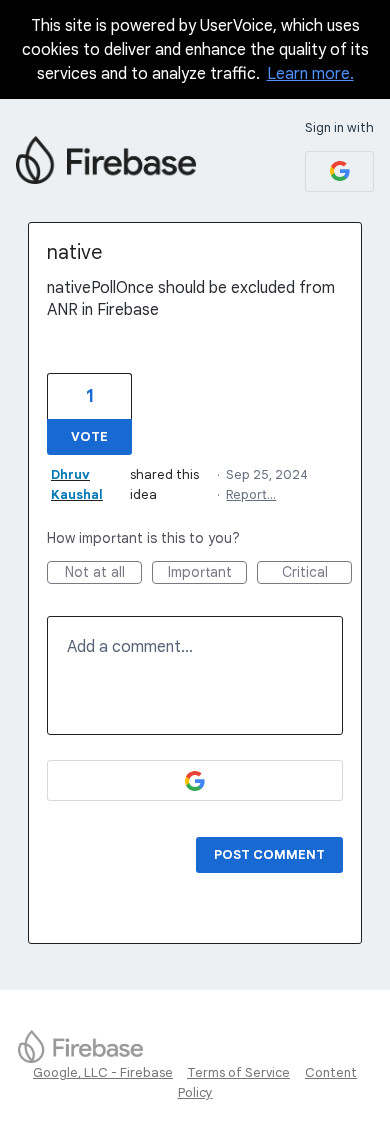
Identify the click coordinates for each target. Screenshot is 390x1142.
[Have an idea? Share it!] (106, 160)
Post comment (269, 854)
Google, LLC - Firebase (103, 1072)
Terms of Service (238, 1072)
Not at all (103, 573)
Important (207, 573)
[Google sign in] (339, 171)
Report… (251, 494)
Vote (89, 436)
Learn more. (310, 74)
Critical (317, 573)
